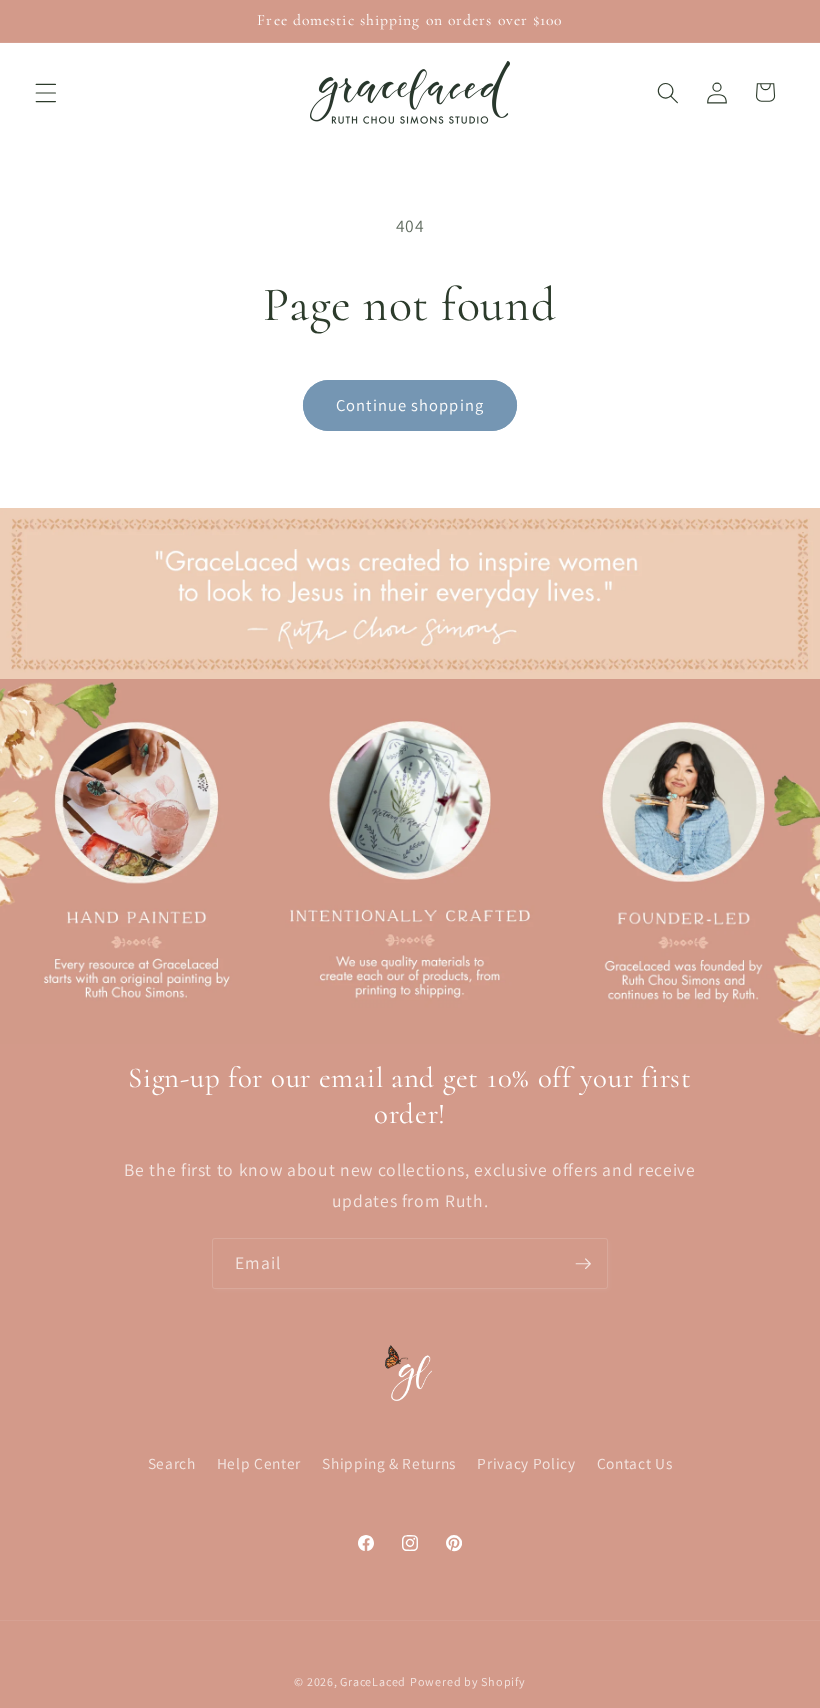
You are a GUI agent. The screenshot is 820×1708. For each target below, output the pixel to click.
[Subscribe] (583, 1264)
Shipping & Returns (389, 1463)
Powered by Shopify (468, 1681)
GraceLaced (373, 1681)
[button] (46, 92)
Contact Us (635, 1463)
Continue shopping (410, 405)
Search (172, 1463)
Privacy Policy (526, 1463)
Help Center (259, 1463)
